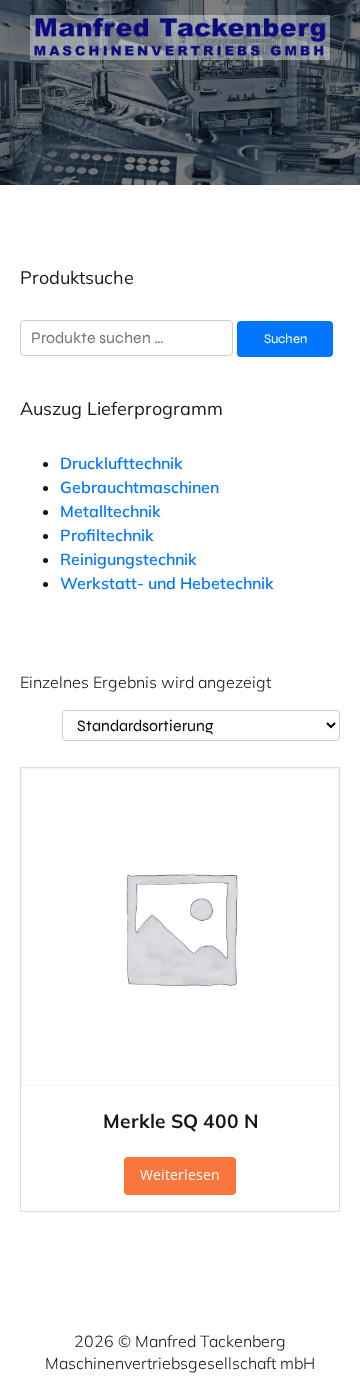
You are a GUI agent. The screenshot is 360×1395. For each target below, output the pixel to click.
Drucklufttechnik (121, 463)
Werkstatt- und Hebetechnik (167, 583)
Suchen (285, 339)
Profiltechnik (107, 535)
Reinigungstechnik (128, 559)
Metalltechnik (110, 511)
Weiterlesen (180, 1174)
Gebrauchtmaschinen (139, 487)
